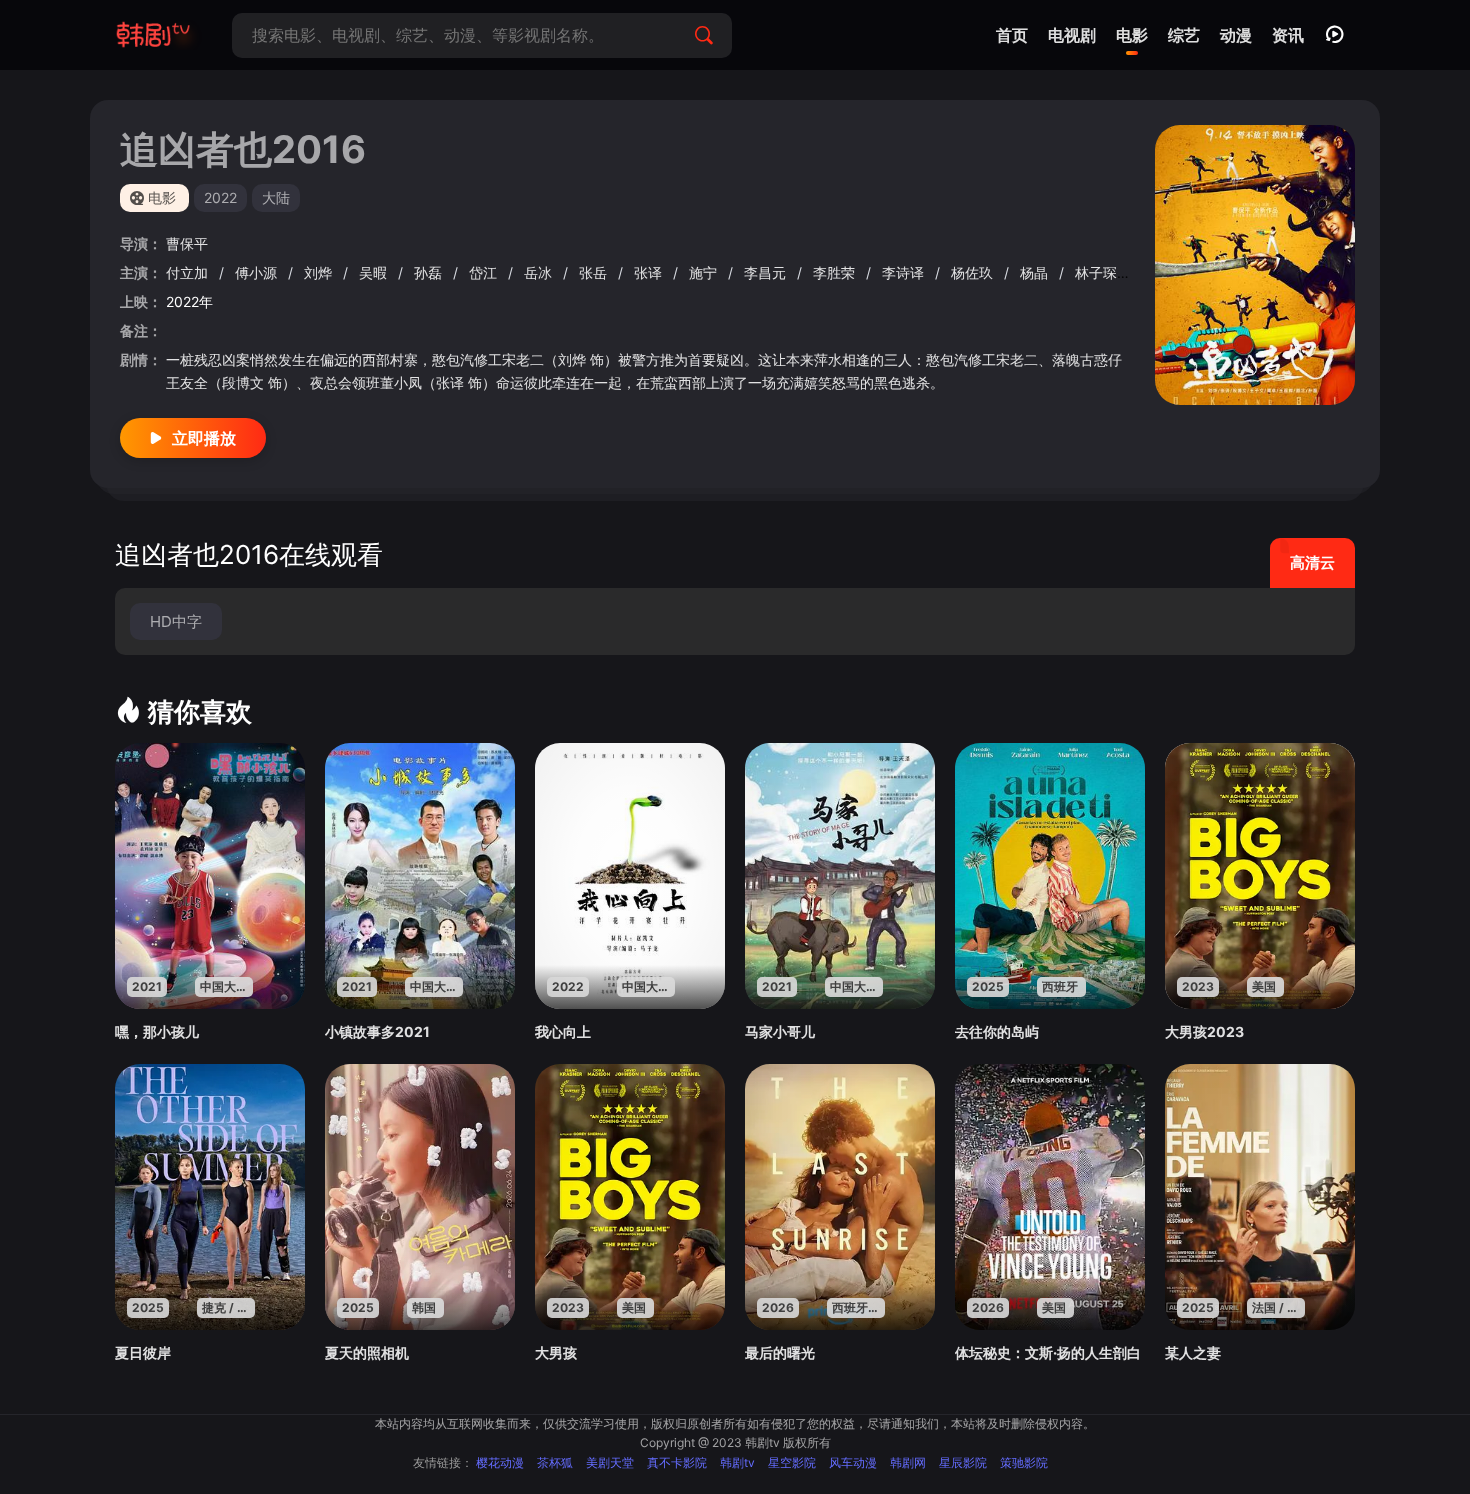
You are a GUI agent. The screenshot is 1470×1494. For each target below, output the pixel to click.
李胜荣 (836, 272)
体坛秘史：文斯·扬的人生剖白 (1048, 1352)
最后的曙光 (780, 1352)
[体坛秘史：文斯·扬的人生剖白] (1050, 1197)
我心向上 (563, 1031)
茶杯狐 (555, 1462)
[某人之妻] (1260, 1197)
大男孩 (556, 1352)
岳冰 (540, 272)
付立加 (189, 272)
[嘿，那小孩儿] (210, 876)
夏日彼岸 (143, 1352)
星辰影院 (963, 1462)
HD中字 (176, 621)
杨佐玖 (974, 272)
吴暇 (375, 272)
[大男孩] (630, 1197)
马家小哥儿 (780, 1031)
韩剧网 (908, 1462)
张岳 (595, 272)
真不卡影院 (677, 1462)
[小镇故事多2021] (420, 876)
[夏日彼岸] (210, 1197)
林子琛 (1098, 272)
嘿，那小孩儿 (157, 1031)
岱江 (485, 272)
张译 (650, 272)
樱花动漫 (500, 1462)
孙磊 (430, 272)
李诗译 (905, 272)
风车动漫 (853, 1462)
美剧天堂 (610, 1462)
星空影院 (792, 1462)
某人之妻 (1193, 1352)
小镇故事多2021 (377, 1031)
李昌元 (767, 272)
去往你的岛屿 (997, 1031)
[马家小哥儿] (840, 876)
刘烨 (320, 272)
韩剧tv (737, 1462)
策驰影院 (1024, 1462)
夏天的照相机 (367, 1352)
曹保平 (187, 243)
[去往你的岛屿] (1050, 876)
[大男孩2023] (1260, 876)
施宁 (705, 272)
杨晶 (1036, 272)
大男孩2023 (1204, 1031)
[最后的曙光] (840, 1197)
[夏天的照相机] (420, 1197)
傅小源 (258, 272)
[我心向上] (630, 876)
